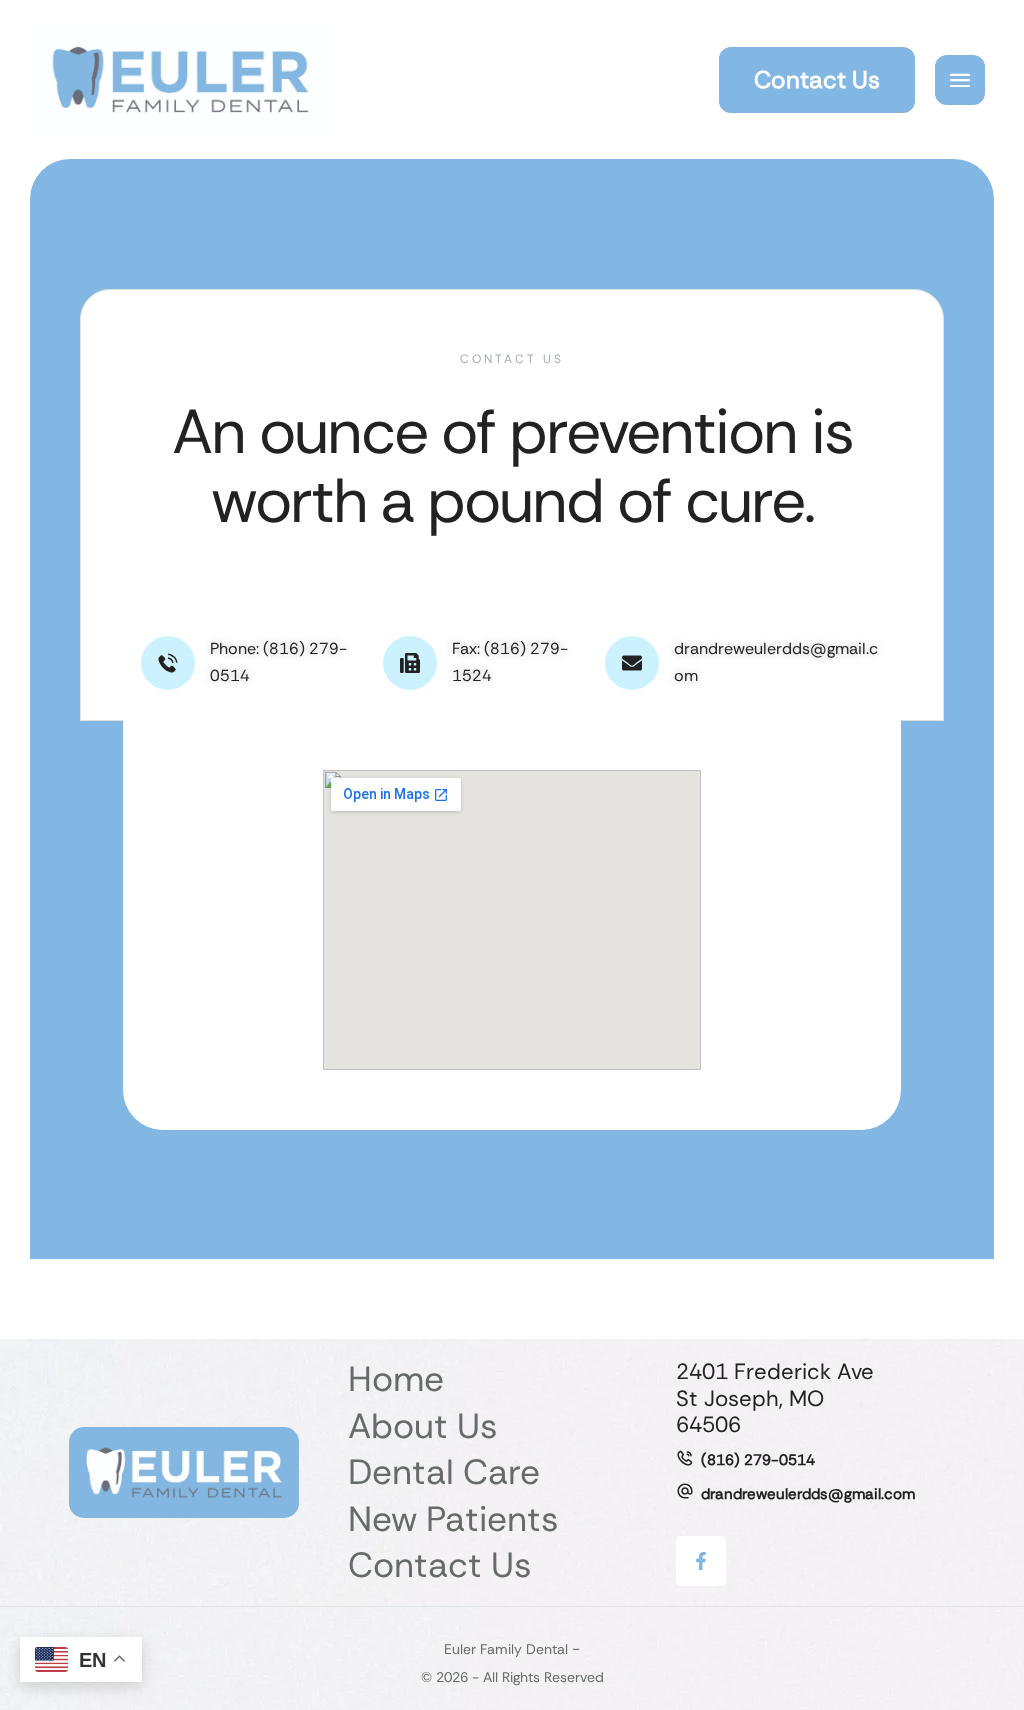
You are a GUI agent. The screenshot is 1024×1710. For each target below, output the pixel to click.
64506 (708, 1424)
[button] (817, 80)
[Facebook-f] (701, 1561)
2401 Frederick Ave (775, 1371)
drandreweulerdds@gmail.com (808, 1494)
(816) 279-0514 (758, 1460)
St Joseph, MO (750, 1398)
